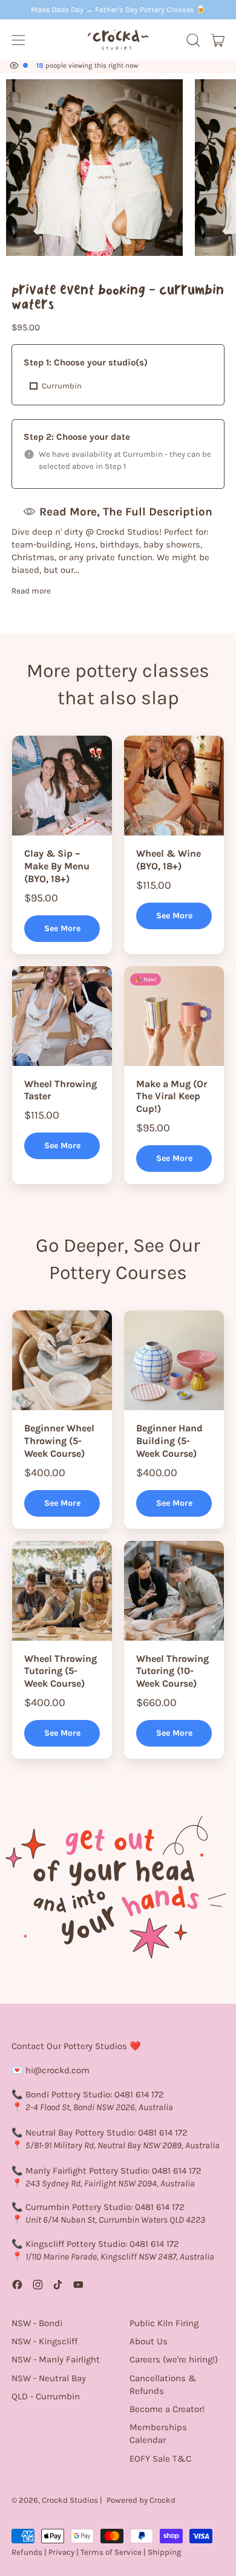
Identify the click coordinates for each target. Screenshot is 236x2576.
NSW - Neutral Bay (49, 2378)
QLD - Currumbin (46, 2396)
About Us (149, 2341)
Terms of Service (111, 2552)
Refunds (27, 2552)
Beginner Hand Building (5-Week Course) (169, 1441)
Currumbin (62, 386)
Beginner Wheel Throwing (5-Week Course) (59, 1441)
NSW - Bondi (37, 2323)
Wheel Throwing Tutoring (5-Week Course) (61, 1671)
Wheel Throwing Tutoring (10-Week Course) (172, 1671)
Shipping (165, 2552)
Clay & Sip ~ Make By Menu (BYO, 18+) (57, 866)
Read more (31, 591)
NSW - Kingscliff (44, 2341)
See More (62, 928)
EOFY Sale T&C (160, 2459)
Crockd (162, 2500)
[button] (193, 40)
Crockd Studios (70, 2500)
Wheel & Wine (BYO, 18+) (169, 860)
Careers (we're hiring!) (174, 2359)
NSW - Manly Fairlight (56, 2359)
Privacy (61, 2552)
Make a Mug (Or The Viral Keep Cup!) (172, 1097)
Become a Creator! (167, 2409)
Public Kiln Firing (164, 2323)
